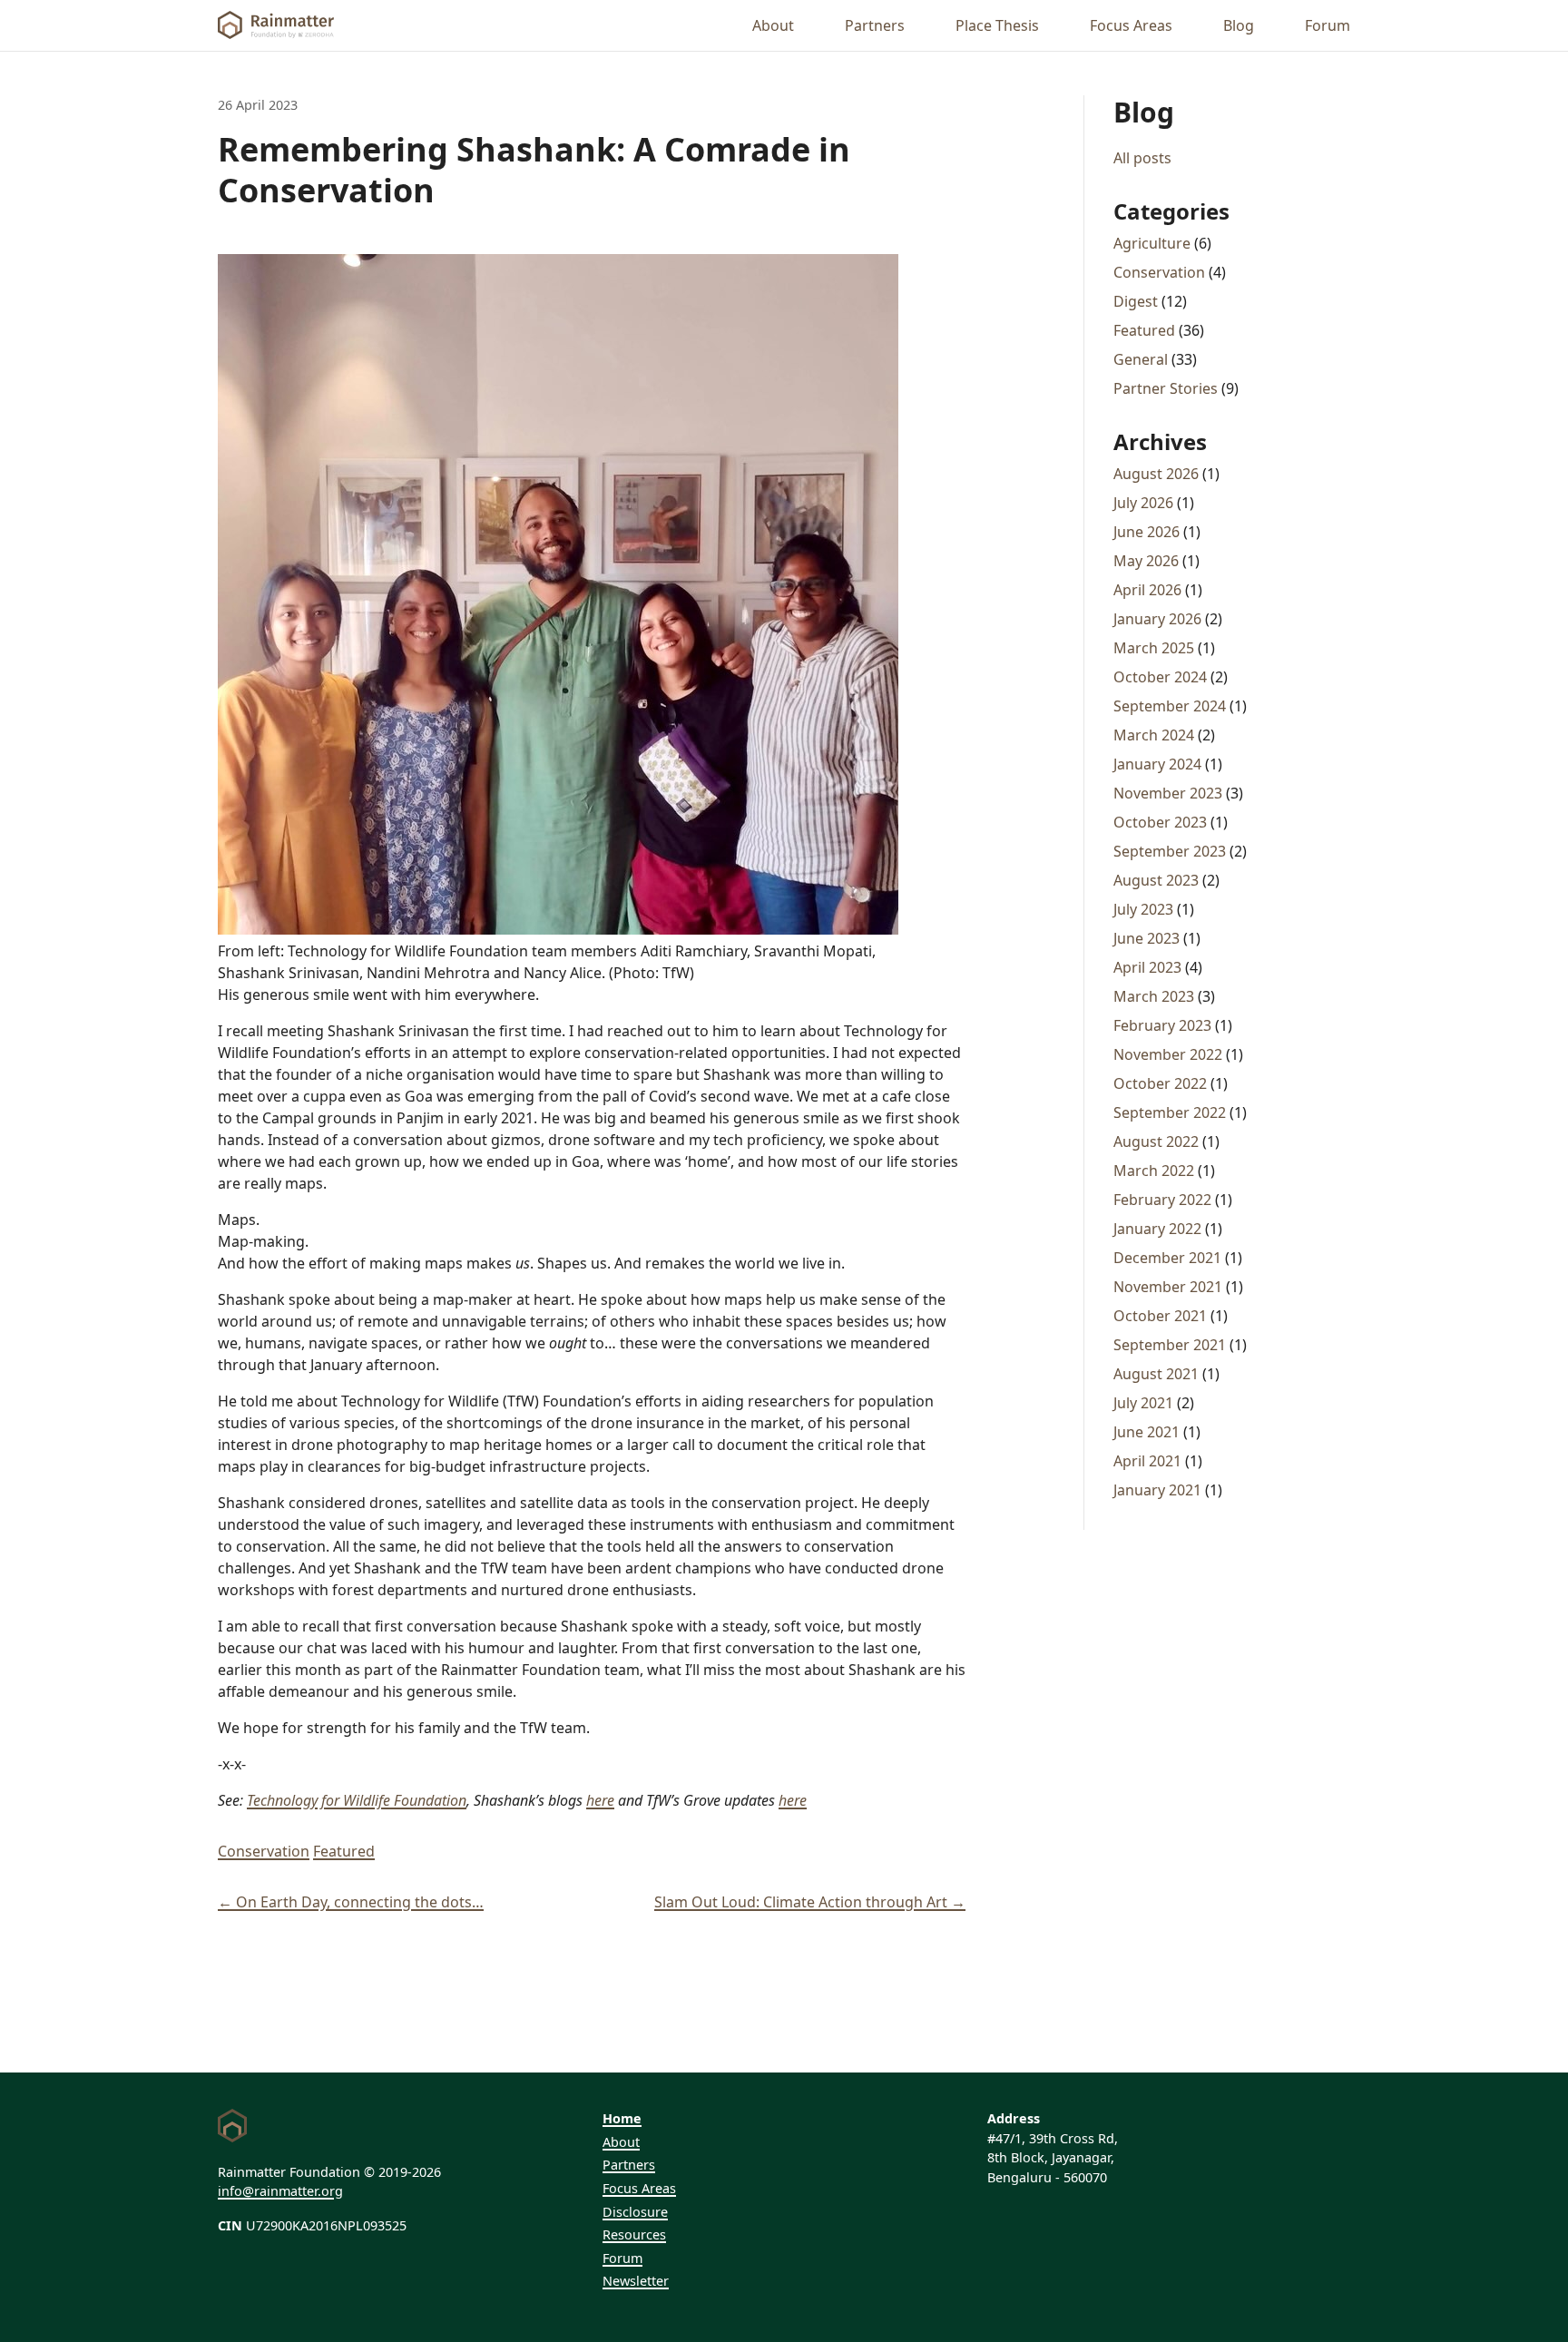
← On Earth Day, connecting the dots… (351, 1902)
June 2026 (1147, 532)
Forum (1328, 25)
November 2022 (1168, 1054)
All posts (1142, 158)
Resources (634, 2234)
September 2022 (1170, 1112)
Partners (875, 25)
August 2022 (1156, 1142)
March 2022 (1154, 1171)
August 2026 (1156, 474)
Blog (1239, 25)
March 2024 (1154, 735)
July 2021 (1143, 1403)
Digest (1136, 301)
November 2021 (1168, 1287)
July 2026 (1143, 503)
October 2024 (1160, 677)
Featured (344, 1851)
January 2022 (1157, 1229)
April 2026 (1147, 590)
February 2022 (1162, 1200)
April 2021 (1147, 1461)
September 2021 (1170, 1345)
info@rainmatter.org (280, 2191)
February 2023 (1162, 1025)
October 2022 (1160, 1083)
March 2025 (1154, 648)
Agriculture (1152, 243)
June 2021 (1147, 1432)
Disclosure (635, 2212)
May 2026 (1146, 561)
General (1141, 359)
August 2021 (1156, 1374)
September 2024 (1170, 706)
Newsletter (636, 2281)
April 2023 (1147, 967)
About (773, 25)
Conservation (264, 1851)
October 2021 (1160, 1316)
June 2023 (1147, 938)
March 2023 (1154, 996)
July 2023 (1143, 909)
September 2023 (1170, 851)
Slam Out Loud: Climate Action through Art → (810, 1902)
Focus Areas (1131, 25)
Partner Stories (1166, 388)
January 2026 (1157, 619)
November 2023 (1168, 793)
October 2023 (1160, 822)
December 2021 (1167, 1258)
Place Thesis (997, 25)
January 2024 (1157, 764)
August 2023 (1156, 880)
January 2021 (1157, 1490)
